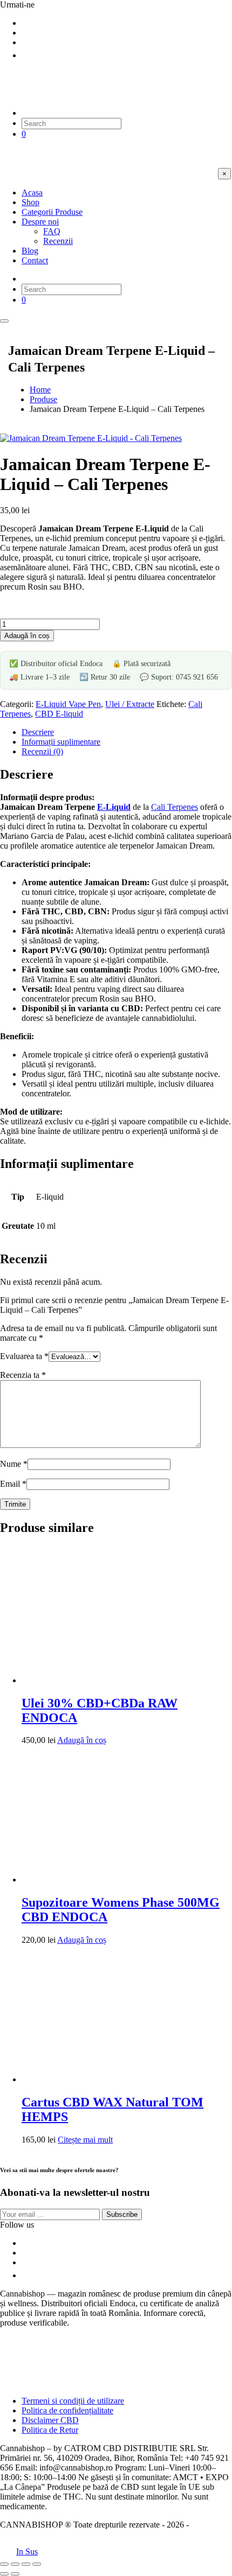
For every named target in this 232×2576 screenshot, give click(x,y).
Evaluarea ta (24, 1356)
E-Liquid (114, 807)
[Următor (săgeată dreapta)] (15, 2574)
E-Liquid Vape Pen (68, 704)
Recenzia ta (23, 1375)
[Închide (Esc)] (37, 2564)
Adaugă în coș (27, 636)
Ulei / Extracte (130, 704)
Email (13, 1484)
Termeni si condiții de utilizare (73, 2401)
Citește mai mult (85, 2140)
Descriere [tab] (38, 732)
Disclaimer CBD (50, 2420)
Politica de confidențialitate (67, 2410)
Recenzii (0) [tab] (42, 751)
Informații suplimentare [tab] (61, 742)
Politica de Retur (50, 2430)
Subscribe (122, 2214)
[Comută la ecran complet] (15, 2564)
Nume (14, 1464)
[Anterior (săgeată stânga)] (4, 2574)
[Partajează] (26, 2564)
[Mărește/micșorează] (4, 2564)
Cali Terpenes (175, 807)
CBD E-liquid (59, 714)
